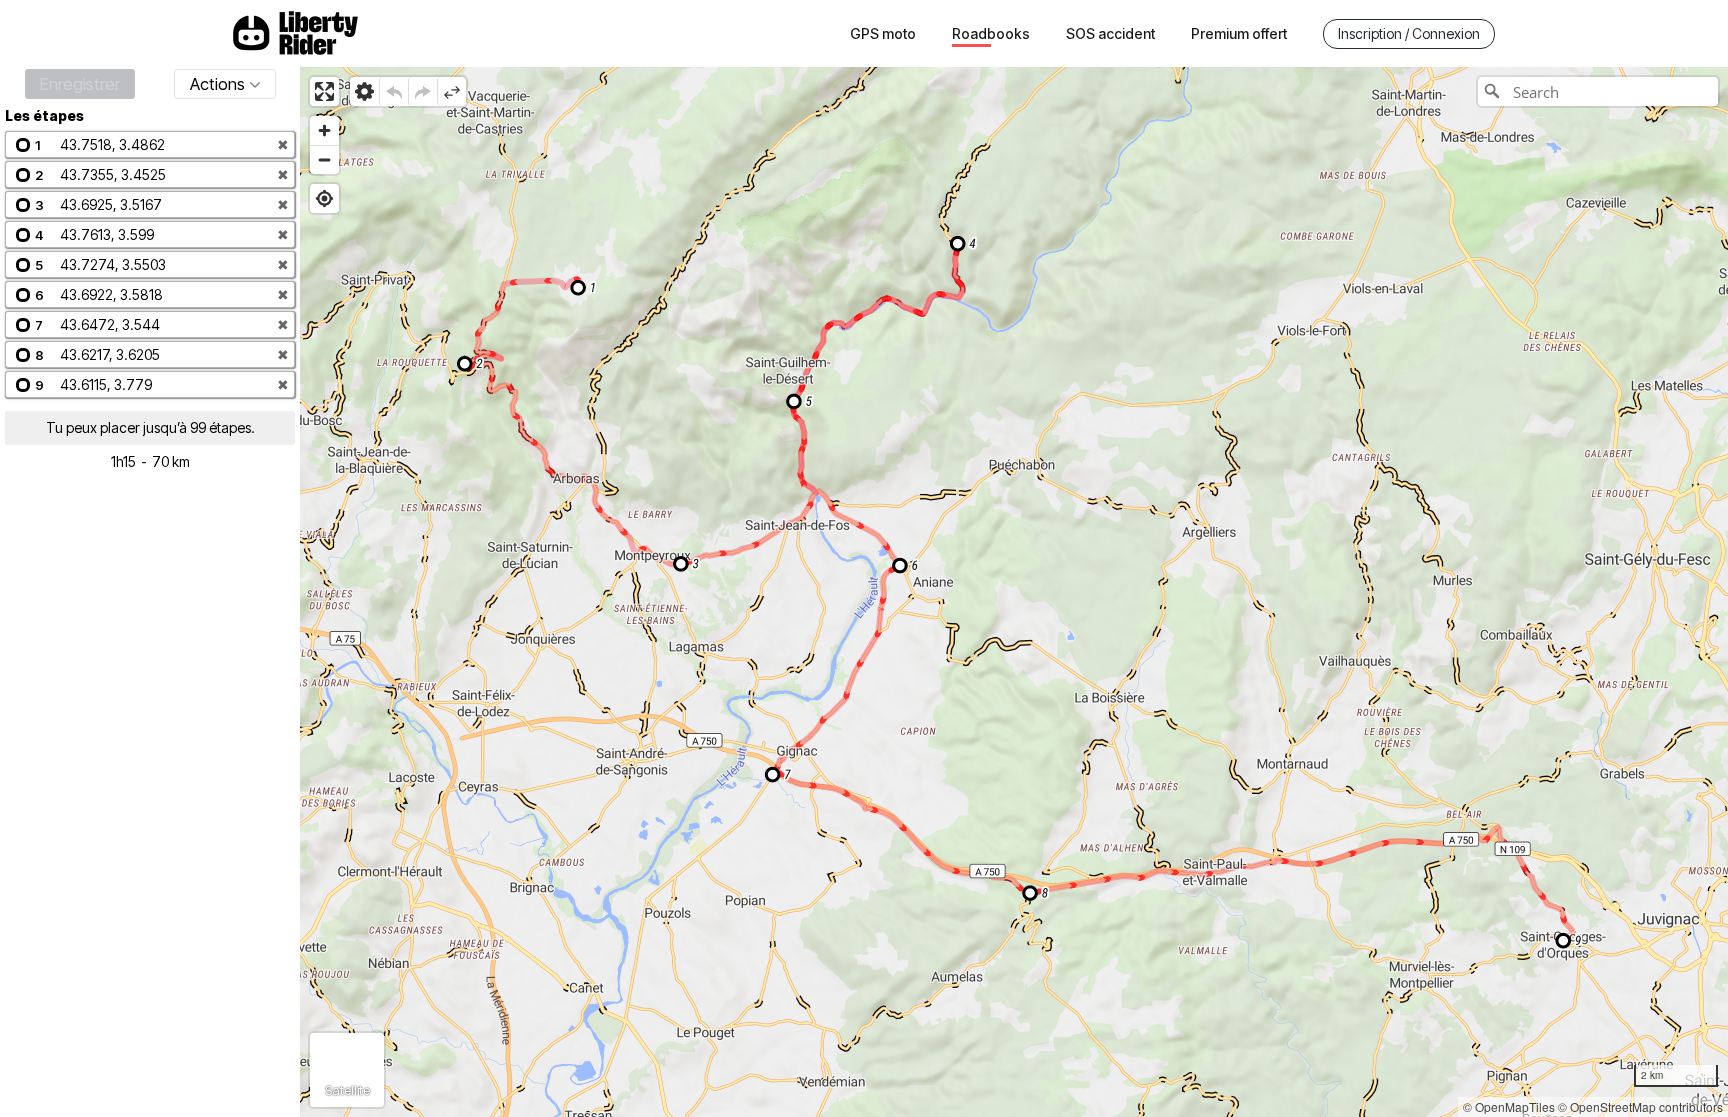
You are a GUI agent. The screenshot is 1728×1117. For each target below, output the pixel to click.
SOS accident (1110, 33)
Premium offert (1239, 33)
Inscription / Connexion (1409, 33)
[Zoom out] (324, 159)
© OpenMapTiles (1509, 1106)
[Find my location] (324, 198)
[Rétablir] (422, 91)
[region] (1014, 592)
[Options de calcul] (364, 91)
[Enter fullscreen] (324, 91)
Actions (217, 84)
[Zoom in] (324, 130)
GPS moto (883, 33)
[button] (150, 144)
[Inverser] (451, 91)
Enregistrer (80, 84)
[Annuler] (393, 91)
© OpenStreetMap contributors (1640, 1106)
